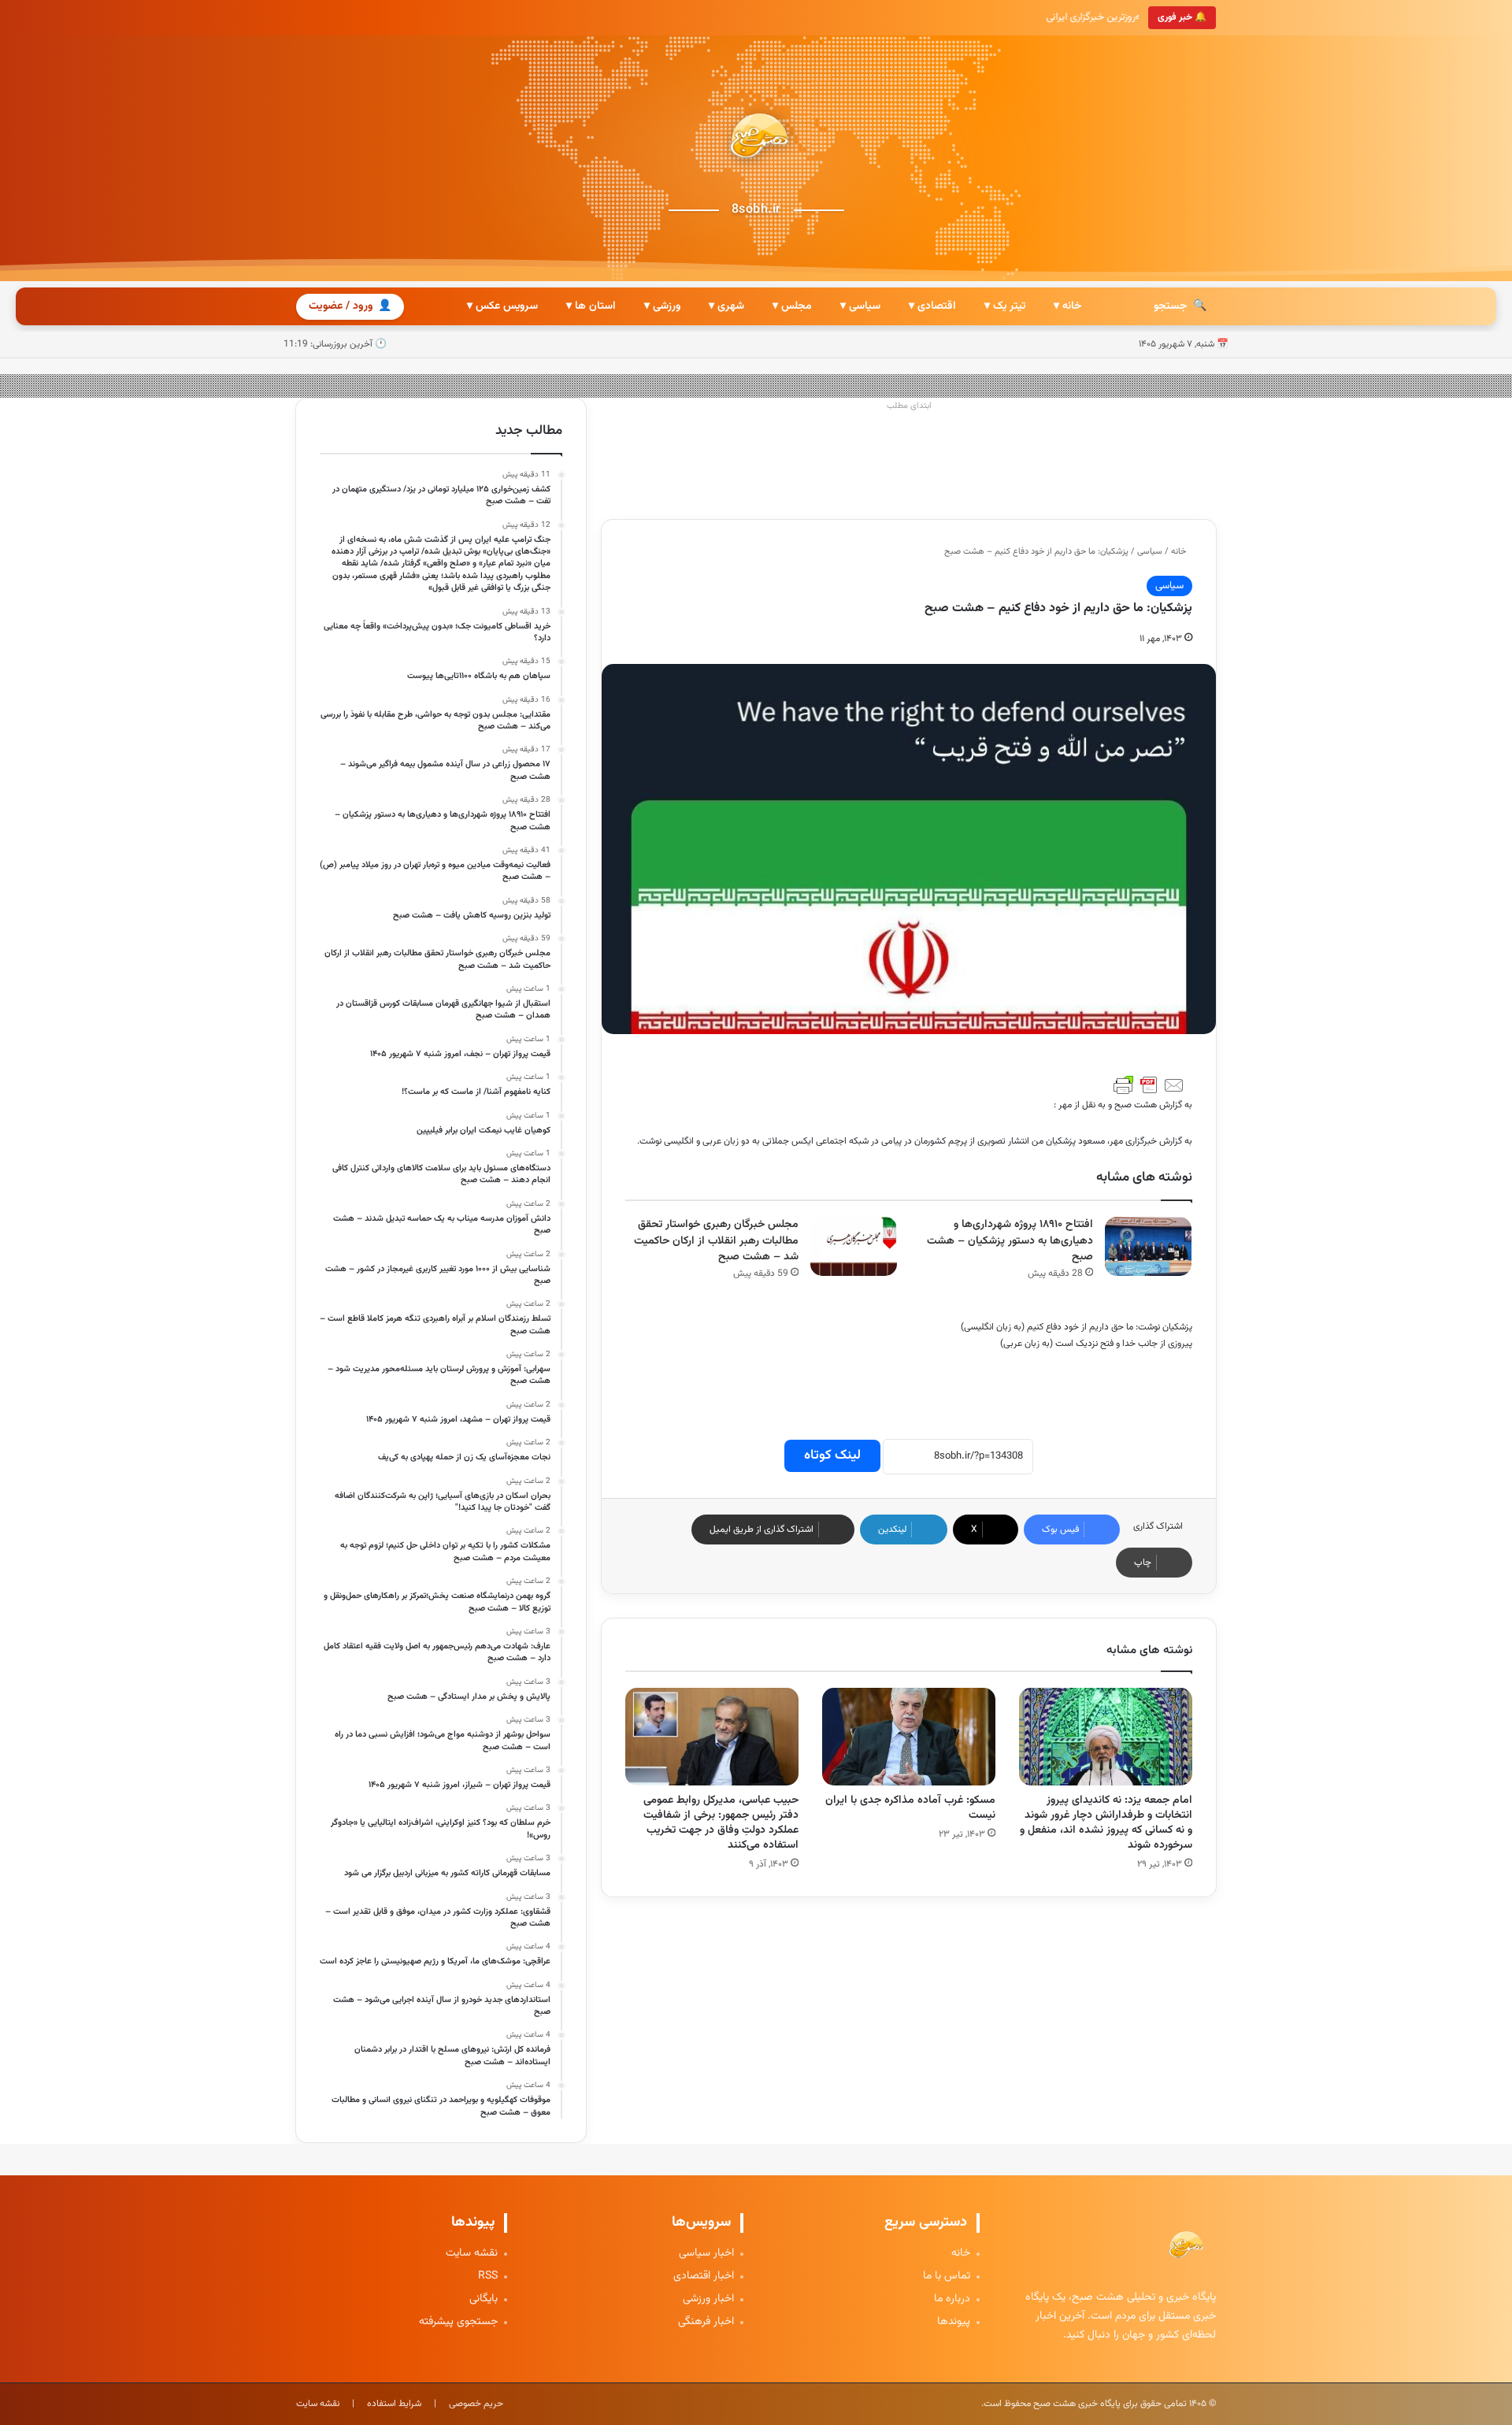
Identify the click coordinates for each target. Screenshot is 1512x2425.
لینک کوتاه (832, 1455)
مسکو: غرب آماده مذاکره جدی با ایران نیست (910, 1808)
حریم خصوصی (476, 2404)
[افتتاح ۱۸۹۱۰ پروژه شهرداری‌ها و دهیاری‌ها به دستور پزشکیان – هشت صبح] (1148, 1246)
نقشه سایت (472, 2254)
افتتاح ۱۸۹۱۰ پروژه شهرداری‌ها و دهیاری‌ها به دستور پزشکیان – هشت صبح (1010, 1241)
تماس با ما (947, 2277)
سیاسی (1150, 552)
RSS (488, 2277)
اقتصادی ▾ (932, 306)
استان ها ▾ (591, 306)
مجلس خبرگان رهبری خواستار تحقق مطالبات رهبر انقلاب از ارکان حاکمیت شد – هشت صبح (716, 1241)
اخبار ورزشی (708, 2299)
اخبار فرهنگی (706, 2322)
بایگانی (484, 2299)
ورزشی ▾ (662, 306)
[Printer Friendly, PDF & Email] (1149, 1085)
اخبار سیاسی (706, 2254)
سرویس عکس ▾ (502, 306)
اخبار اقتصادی (704, 2277)
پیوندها (954, 2322)
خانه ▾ (1067, 306)
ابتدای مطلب (909, 406)
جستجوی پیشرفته (458, 2322)
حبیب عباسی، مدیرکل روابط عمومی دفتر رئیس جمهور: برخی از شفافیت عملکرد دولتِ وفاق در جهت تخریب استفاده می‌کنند (721, 1823)
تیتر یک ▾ (1005, 306)
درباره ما (952, 2299)
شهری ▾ (726, 306)
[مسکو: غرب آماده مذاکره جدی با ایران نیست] (909, 1737)
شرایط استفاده (394, 2404)
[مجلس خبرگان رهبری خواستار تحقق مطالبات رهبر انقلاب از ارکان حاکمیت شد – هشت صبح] (854, 1246)
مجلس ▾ (792, 306)
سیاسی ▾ (860, 306)
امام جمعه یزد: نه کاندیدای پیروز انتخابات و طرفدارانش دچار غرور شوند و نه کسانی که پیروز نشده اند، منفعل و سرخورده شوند (1106, 1823)
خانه (1180, 552)
